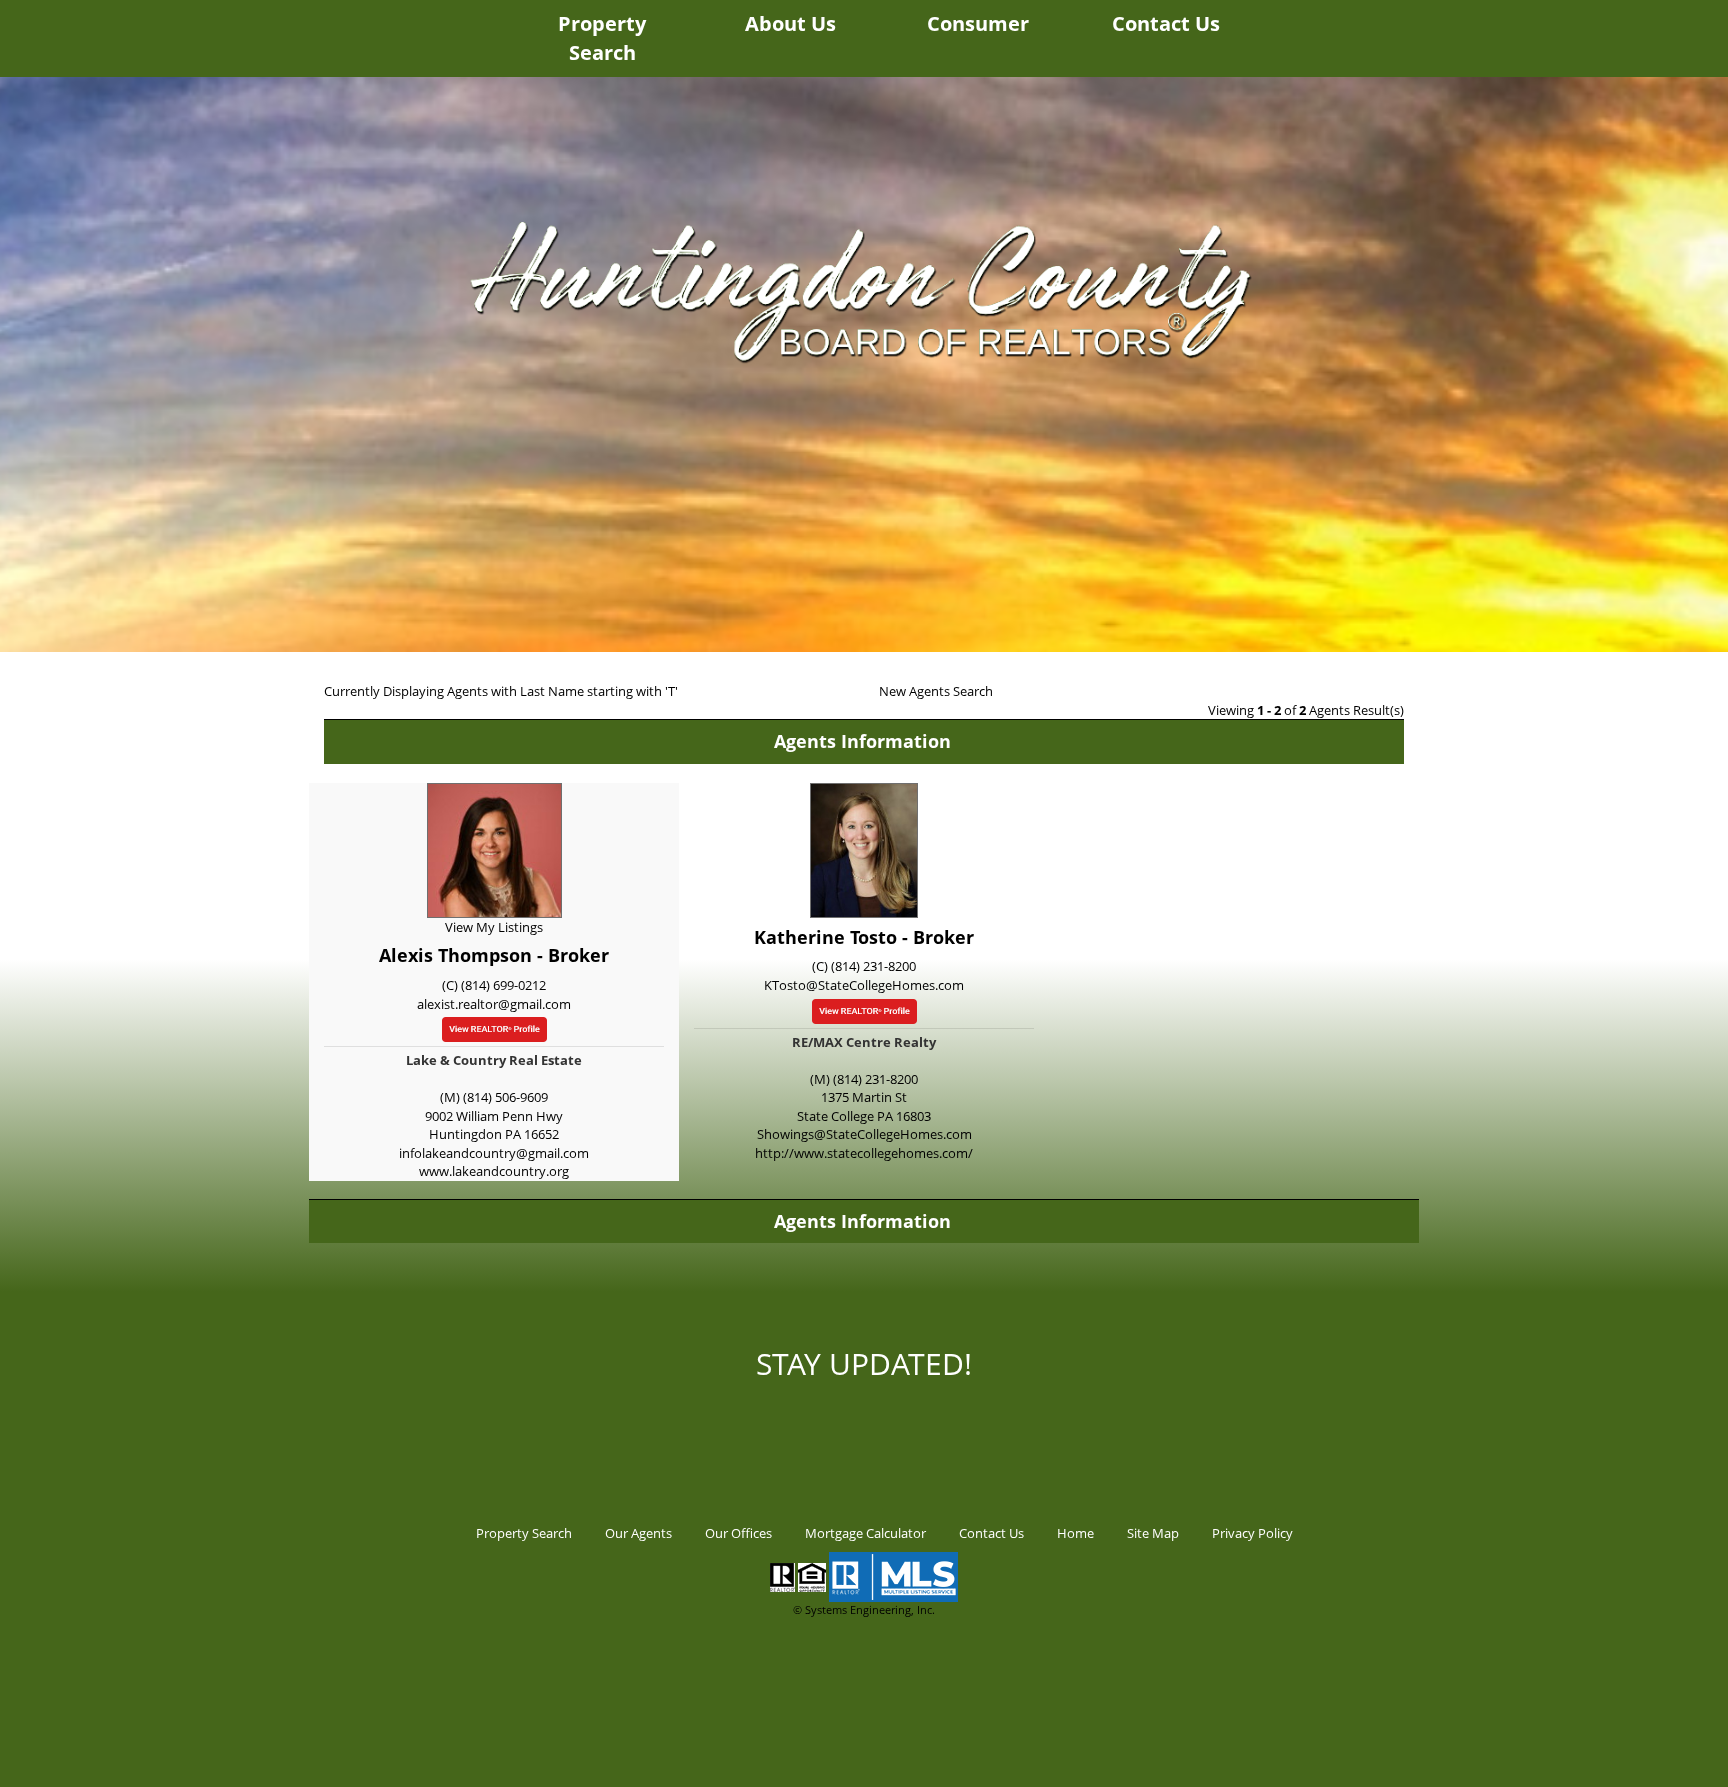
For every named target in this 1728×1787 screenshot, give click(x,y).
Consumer (978, 23)
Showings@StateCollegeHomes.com (864, 1134)
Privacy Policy (1252, 1533)
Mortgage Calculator (865, 1533)
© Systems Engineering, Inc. (864, 1609)
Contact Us (1166, 23)
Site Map (1153, 1533)
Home (1075, 1533)
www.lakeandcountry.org (494, 1171)
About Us (790, 23)
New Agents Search (936, 691)
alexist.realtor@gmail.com (494, 1004)
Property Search (602, 38)
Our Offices (738, 1533)
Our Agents (638, 1533)
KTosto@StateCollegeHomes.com (864, 985)
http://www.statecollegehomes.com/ (864, 1153)
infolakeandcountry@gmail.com (494, 1153)
